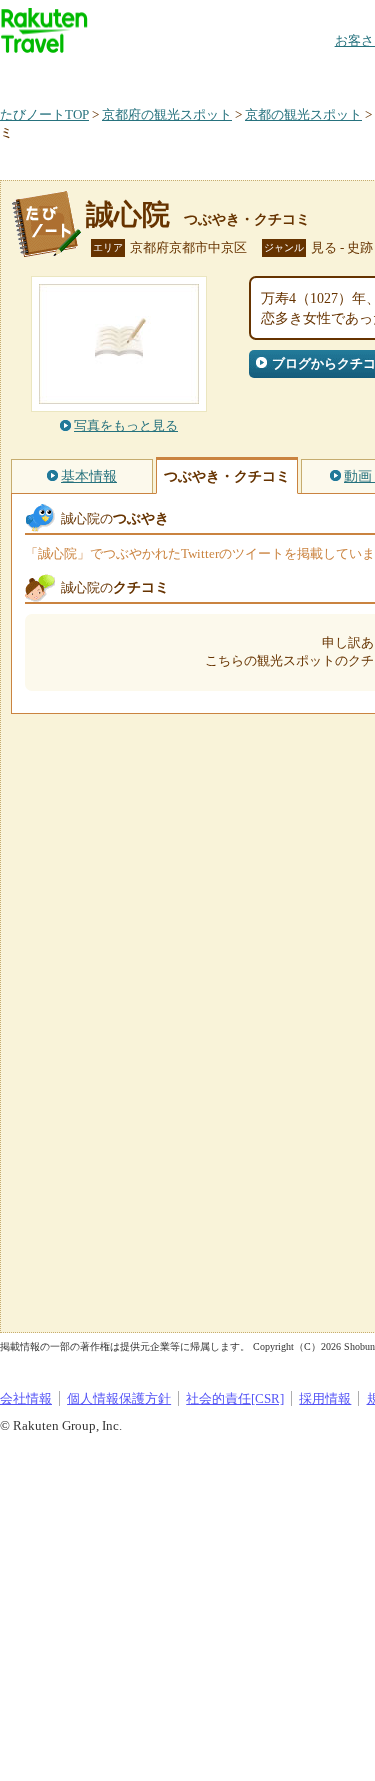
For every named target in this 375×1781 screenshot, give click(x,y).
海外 (152, 74)
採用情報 (325, 1398)
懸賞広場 (234, 74)
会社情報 (26, 1398)
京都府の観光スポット (167, 114)
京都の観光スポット (303, 114)
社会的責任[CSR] (235, 1398)
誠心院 (128, 214)
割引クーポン (316, 74)
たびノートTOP (44, 114)
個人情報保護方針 (119, 1398)
